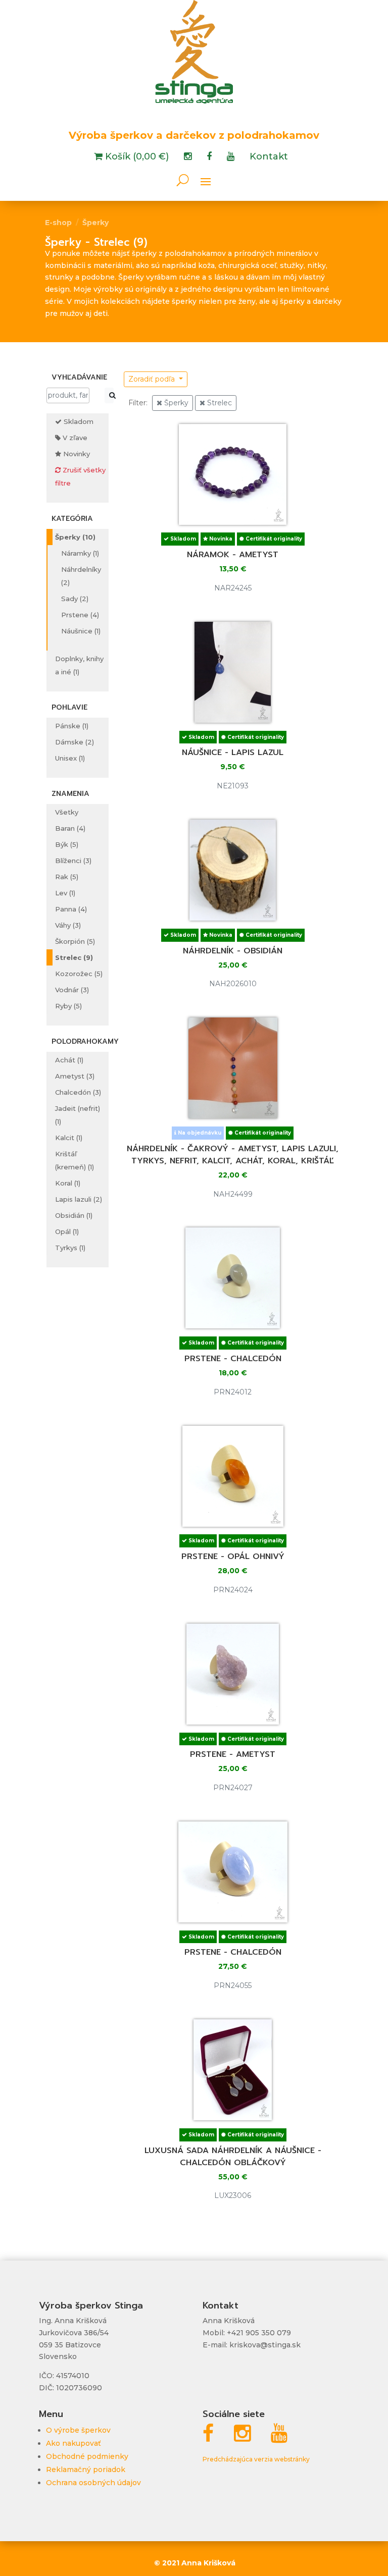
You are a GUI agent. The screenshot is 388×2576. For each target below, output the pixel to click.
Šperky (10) (75, 537)
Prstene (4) (80, 615)
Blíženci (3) (73, 861)
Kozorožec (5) (79, 974)
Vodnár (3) (72, 990)
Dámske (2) (75, 742)
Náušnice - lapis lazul (233, 753)
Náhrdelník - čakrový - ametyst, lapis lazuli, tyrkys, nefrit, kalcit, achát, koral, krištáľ (233, 1155)
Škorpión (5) (75, 941)
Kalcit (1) (69, 1138)
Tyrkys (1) (70, 1248)
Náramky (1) (80, 553)
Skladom (78, 421)
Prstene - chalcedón (233, 1359)
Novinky (76, 454)
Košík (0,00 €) (136, 157)
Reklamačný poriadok (86, 2470)
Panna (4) (71, 909)
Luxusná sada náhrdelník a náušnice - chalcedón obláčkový (233, 2157)
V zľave (74, 438)
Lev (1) (65, 893)
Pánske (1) (72, 726)
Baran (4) (70, 828)
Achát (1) (69, 1060)
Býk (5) (67, 844)
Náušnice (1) (81, 631)
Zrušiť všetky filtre (80, 476)
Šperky (95, 223)
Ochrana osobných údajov (93, 2483)
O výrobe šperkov (78, 2430)
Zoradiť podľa (153, 379)
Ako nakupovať (74, 2443)
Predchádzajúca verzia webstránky (256, 2459)
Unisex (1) (70, 758)
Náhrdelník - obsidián (233, 951)
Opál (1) (67, 1231)
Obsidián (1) (74, 1215)
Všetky (67, 812)
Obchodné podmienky (87, 2456)
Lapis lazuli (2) (79, 1199)
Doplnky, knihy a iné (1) (79, 665)
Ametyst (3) (75, 1076)
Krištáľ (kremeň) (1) (75, 1160)
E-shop (58, 223)
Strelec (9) (74, 957)
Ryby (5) (68, 1006)
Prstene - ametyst (233, 1754)
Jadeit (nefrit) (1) (78, 1115)
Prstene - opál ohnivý (233, 1557)
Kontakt (269, 157)
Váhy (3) (68, 925)
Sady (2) (75, 599)
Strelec (219, 403)
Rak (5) (67, 877)
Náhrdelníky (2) (81, 576)
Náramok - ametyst (233, 555)
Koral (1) (68, 1183)
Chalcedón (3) (78, 1092)
